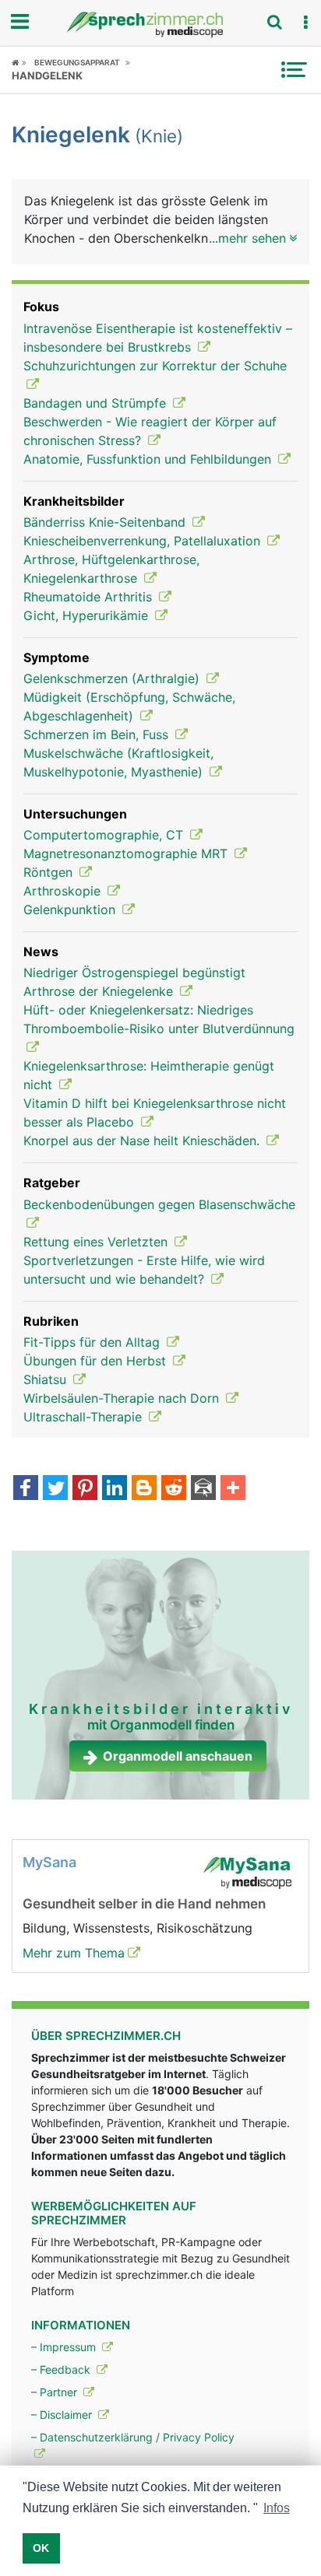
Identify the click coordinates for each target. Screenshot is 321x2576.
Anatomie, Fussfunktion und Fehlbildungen (149, 459)
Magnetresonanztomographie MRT (127, 853)
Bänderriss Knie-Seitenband (106, 522)
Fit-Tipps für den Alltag (93, 1342)
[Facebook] (26, 1489)
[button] (305, 23)
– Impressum (65, 2347)
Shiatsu (47, 1379)
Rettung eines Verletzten (97, 1242)
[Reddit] (174, 1489)
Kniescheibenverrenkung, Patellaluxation (144, 541)
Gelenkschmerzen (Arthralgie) (113, 678)
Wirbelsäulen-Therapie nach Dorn (123, 1398)
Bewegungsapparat (77, 62)
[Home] (19, 62)
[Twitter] (55, 1489)
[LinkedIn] (115, 1489)
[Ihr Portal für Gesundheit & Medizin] (160, 25)
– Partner (56, 2392)
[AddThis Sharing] (233, 1489)
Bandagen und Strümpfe (97, 403)
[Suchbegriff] (274, 22)
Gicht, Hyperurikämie (88, 615)
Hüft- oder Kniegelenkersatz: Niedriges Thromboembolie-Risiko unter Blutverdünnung (159, 1019)
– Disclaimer (63, 2415)
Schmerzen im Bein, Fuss (98, 734)
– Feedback (62, 2369)
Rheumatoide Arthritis (90, 597)
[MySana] (247, 1872)
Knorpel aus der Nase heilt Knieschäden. (143, 1141)
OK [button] (41, 2548)
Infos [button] (277, 2508)
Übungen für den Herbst (97, 1361)
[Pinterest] (85, 1489)
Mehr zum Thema (74, 1953)
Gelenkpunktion (71, 909)
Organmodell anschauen (178, 1756)
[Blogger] (144, 1489)
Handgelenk (47, 75)
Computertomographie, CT (105, 835)
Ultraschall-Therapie (85, 1417)
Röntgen (50, 872)
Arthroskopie (64, 891)
